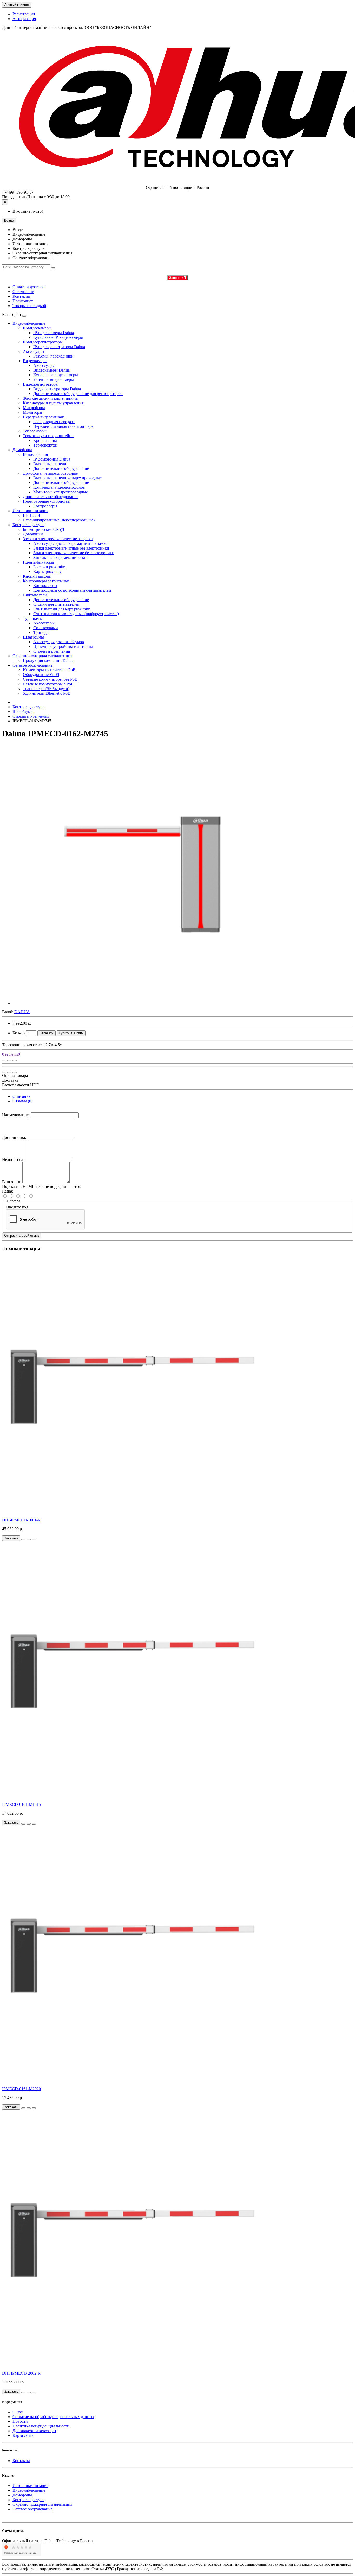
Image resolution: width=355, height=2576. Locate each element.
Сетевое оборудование (32, 665)
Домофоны (22, 450)
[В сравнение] (15, 1060)
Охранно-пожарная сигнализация (42, 656)
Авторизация (24, 19)
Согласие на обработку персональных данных (53, 2417)
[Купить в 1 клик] (23, 1539)
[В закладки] (9, 1060)
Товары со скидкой (29, 306)
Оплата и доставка (29, 287)
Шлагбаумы (23, 712)
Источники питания (30, 511)
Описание (21, 1096)
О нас (18, 2412)
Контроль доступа (28, 525)
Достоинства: (14, 1137)
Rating (8, 1191)
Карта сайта (23, 2435)
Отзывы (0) (22, 1101)
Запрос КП (177, 278)
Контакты (21, 296)
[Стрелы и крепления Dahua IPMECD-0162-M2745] (142, 1003)
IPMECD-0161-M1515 (21, 1804)
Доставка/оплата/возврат (34, 2431)
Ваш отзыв (12, 1182)
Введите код (17, 1207)
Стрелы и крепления (31, 716)
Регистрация (24, 14)
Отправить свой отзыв (22, 1236)
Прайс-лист (23, 301)
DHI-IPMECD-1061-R (21, 1520)
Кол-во (19, 1033)
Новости (20, 2421)
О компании (23, 292)
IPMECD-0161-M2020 (21, 2089)
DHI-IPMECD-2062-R (21, 2373)
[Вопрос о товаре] (4, 1060)
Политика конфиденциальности (41, 2426)
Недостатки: (13, 1160)
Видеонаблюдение (29, 323)
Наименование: (16, 1115)
